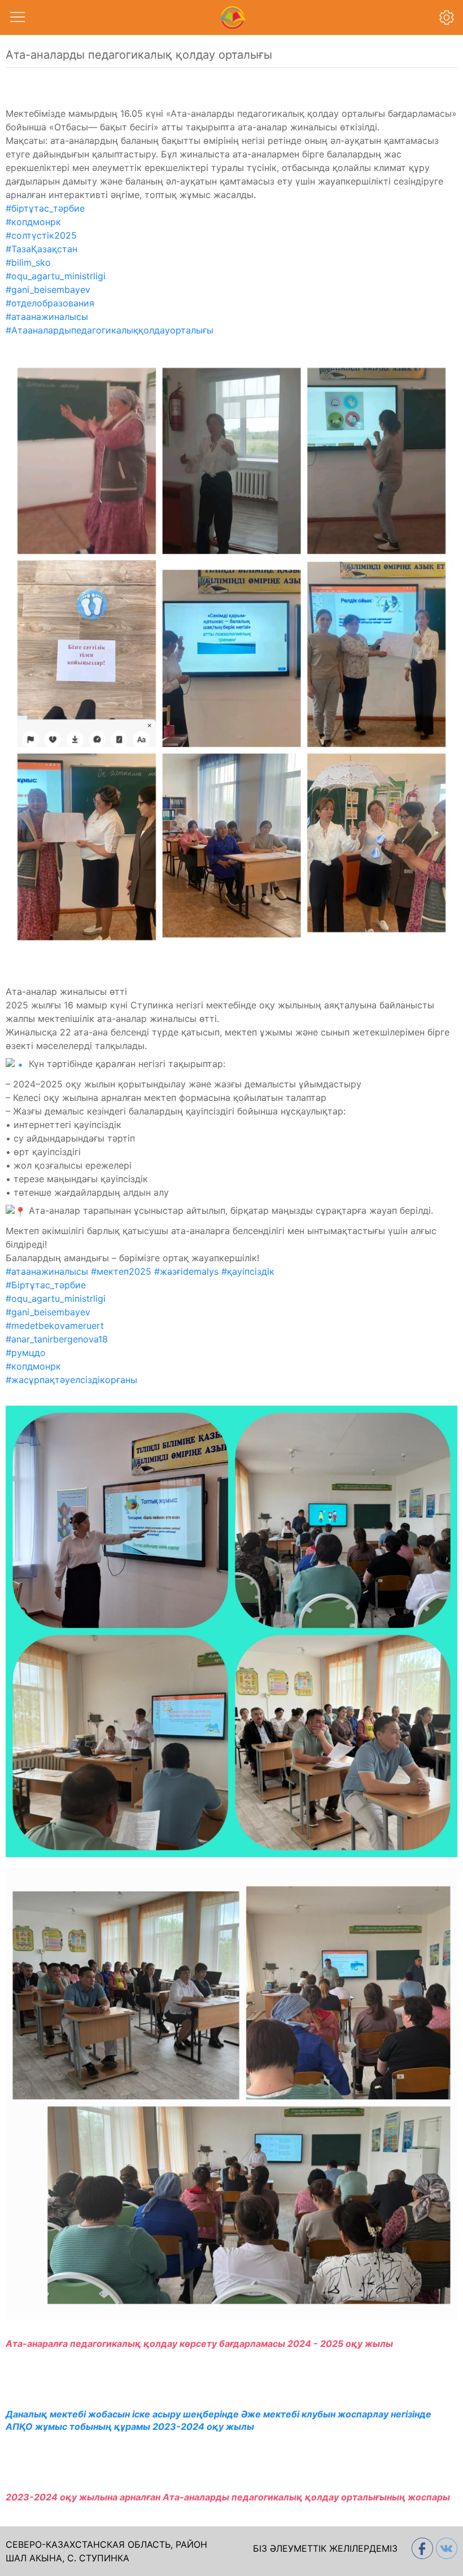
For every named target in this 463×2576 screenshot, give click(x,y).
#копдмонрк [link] (33, 222)
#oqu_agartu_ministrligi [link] (56, 276)
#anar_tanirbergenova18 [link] (57, 1339)
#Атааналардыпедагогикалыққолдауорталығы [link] (110, 330)
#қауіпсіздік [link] (248, 1271)
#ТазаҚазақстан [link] (42, 249)
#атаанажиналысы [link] (47, 317)
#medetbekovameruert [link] (55, 1326)
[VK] (445, 2548)
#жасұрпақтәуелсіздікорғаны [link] (71, 1380)
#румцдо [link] (26, 1353)
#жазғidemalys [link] (186, 1271)
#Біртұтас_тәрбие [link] (46, 1285)
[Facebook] (421, 2548)
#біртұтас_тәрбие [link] (45, 208)
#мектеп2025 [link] (121, 1271)
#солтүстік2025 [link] (41, 235)
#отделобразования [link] (50, 303)
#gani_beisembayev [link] (48, 289)
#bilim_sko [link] (28, 262)
